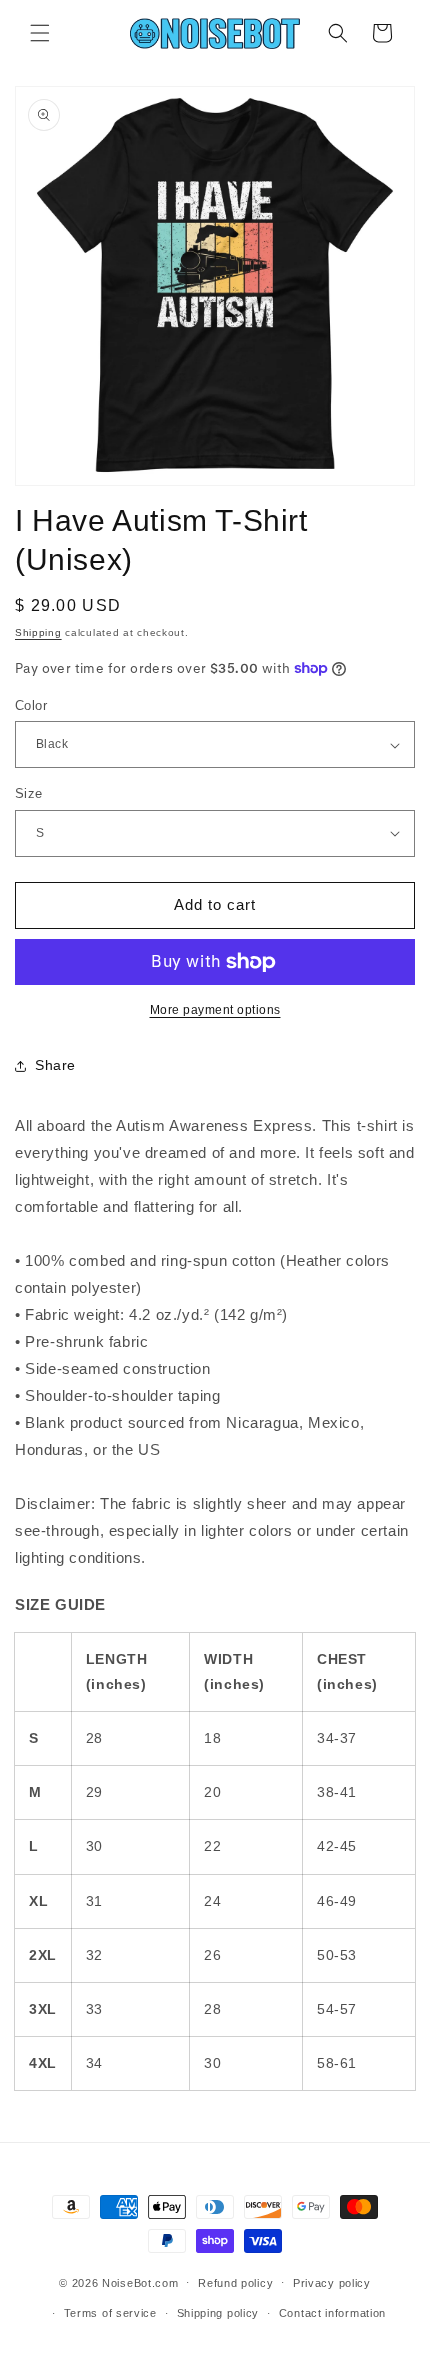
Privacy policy (332, 2283)
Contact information (332, 2313)
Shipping (38, 632)
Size (29, 793)
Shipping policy (218, 2313)
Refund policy (235, 2283)
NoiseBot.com (140, 2282)
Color (31, 705)
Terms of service (110, 2313)
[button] (40, 33)
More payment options (215, 1010)
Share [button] (55, 1065)
